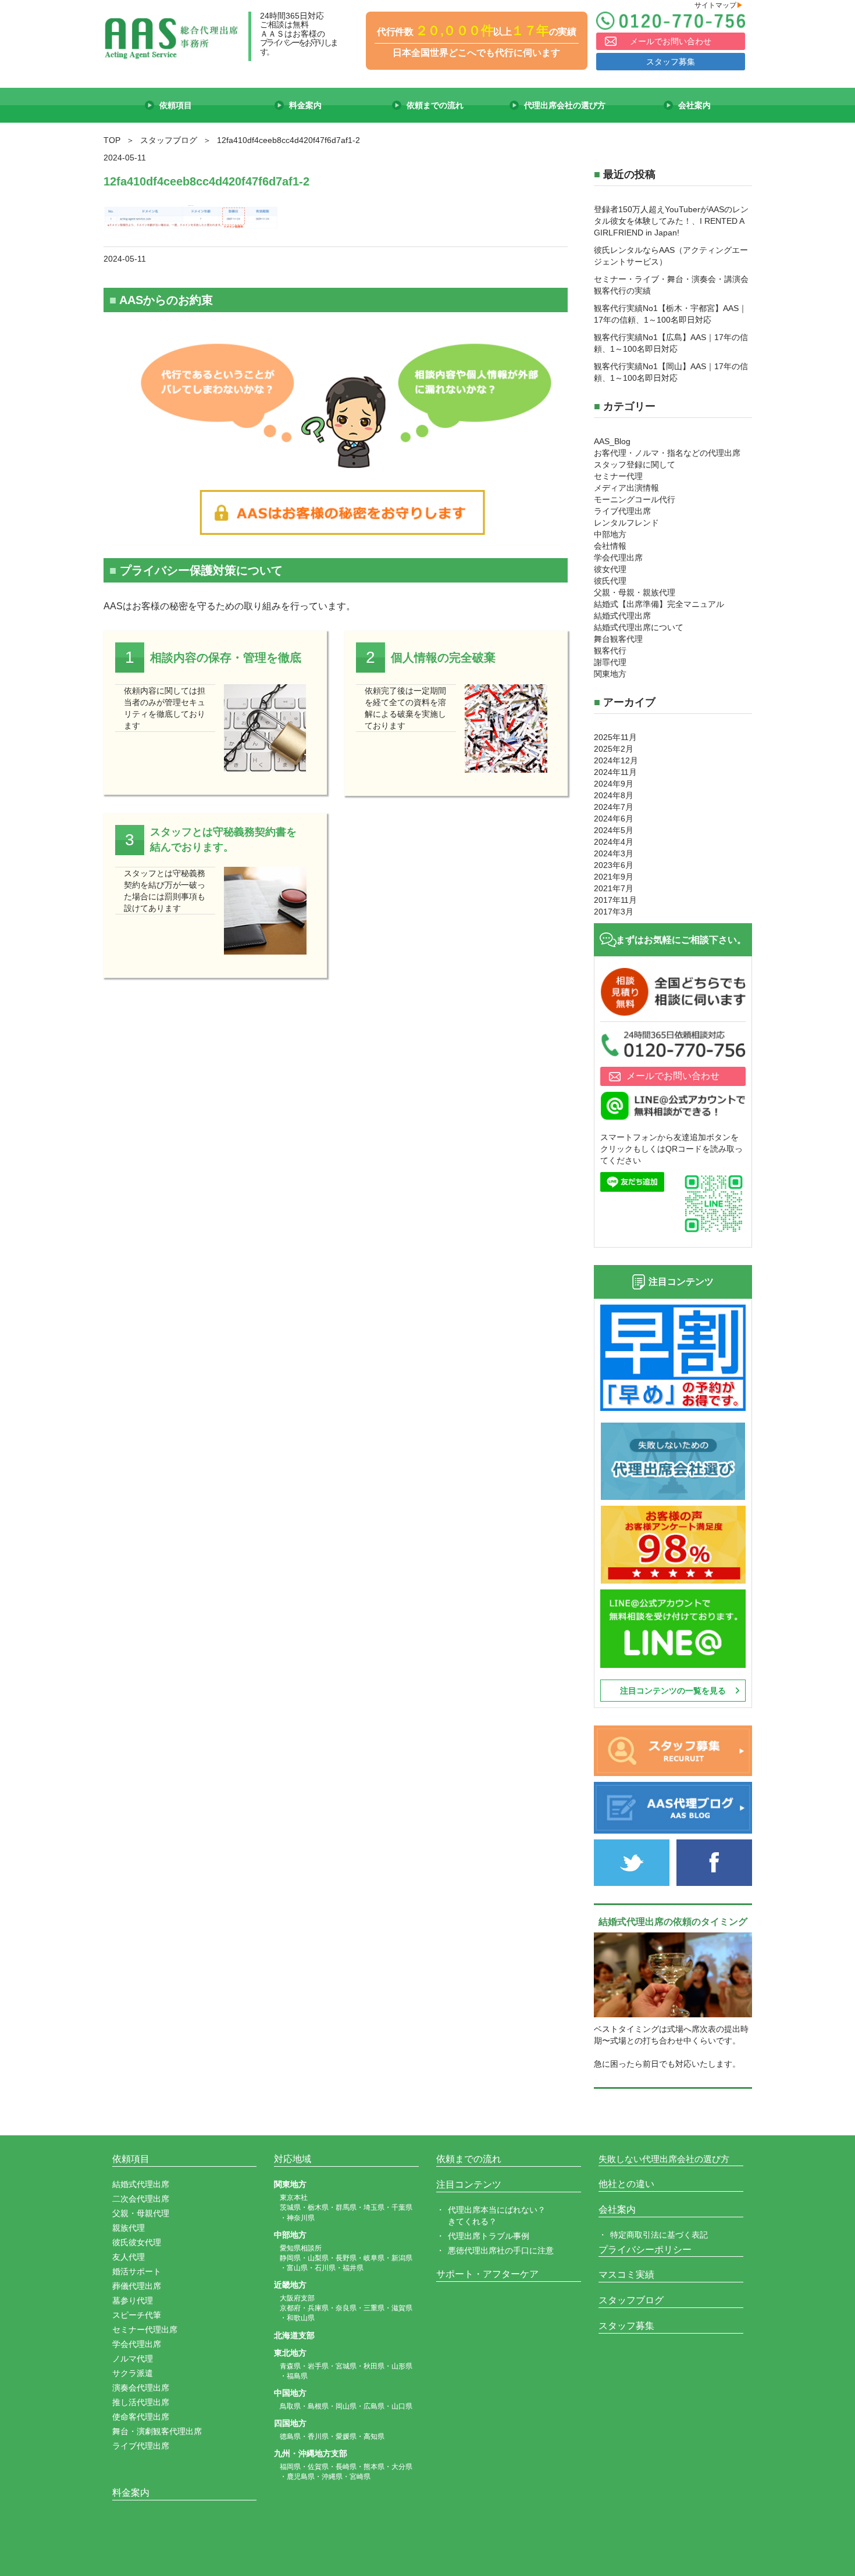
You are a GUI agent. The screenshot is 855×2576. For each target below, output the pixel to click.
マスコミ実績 (626, 2275)
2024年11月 (615, 772)
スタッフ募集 (671, 62)
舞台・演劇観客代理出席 (157, 2431)
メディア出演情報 (626, 488)
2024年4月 (614, 842)
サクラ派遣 (133, 2373)
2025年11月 (615, 737)
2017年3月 (614, 912)
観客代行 (610, 651)
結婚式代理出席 (622, 616)
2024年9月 (614, 784)
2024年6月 (614, 819)
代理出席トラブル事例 (489, 2236)
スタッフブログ (631, 2300)
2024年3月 (614, 853)
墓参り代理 (133, 2300)
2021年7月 (614, 888)
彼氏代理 (610, 581)
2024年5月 (614, 830)
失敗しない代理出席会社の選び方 (664, 2159)
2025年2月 (614, 749)
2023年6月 (614, 865)
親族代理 (129, 2228)
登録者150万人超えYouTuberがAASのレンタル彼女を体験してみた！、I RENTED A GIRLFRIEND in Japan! (671, 221)
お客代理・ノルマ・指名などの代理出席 (667, 453)
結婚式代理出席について (639, 627)
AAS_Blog (612, 441)
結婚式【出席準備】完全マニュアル (659, 604)
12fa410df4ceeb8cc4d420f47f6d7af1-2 (206, 181)
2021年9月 (614, 877)
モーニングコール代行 (635, 499)
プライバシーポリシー (645, 2250)
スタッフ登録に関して (635, 465)
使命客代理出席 (141, 2417)
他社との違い (626, 2184)
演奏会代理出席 (141, 2388)
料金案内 (131, 2493)
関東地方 (610, 674)
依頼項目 (131, 2159)
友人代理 (129, 2257)
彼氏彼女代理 (137, 2242)
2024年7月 (614, 807)
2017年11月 (615, 900)
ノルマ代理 (133, 2359)
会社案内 (617, 2209)
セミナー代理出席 (145, 2330)
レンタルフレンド (626, 523)
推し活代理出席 (141, 2402)
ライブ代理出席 (622, 511)
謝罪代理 (610, 662)
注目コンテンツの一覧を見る (673, 1691)
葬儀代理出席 (137, 2286)
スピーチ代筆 (137, 2315)
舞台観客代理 (618, 639)
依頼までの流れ (469, 2159)
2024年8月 (614, 795)
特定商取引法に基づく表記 (659, 2235)
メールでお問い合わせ (671, 41)
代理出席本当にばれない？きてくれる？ (497, 2216)
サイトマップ (719, 5)
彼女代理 (610, 569)
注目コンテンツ (469, 2184)
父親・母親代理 (141, 2213)
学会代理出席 (618, 558)
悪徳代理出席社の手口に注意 (501, 2250)
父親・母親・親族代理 (635, 592)
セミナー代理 (618, 476)
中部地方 (610, 534)
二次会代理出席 (141, 2199)
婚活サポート (137, 2271)
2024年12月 (616, 760)
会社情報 (610, 546)
